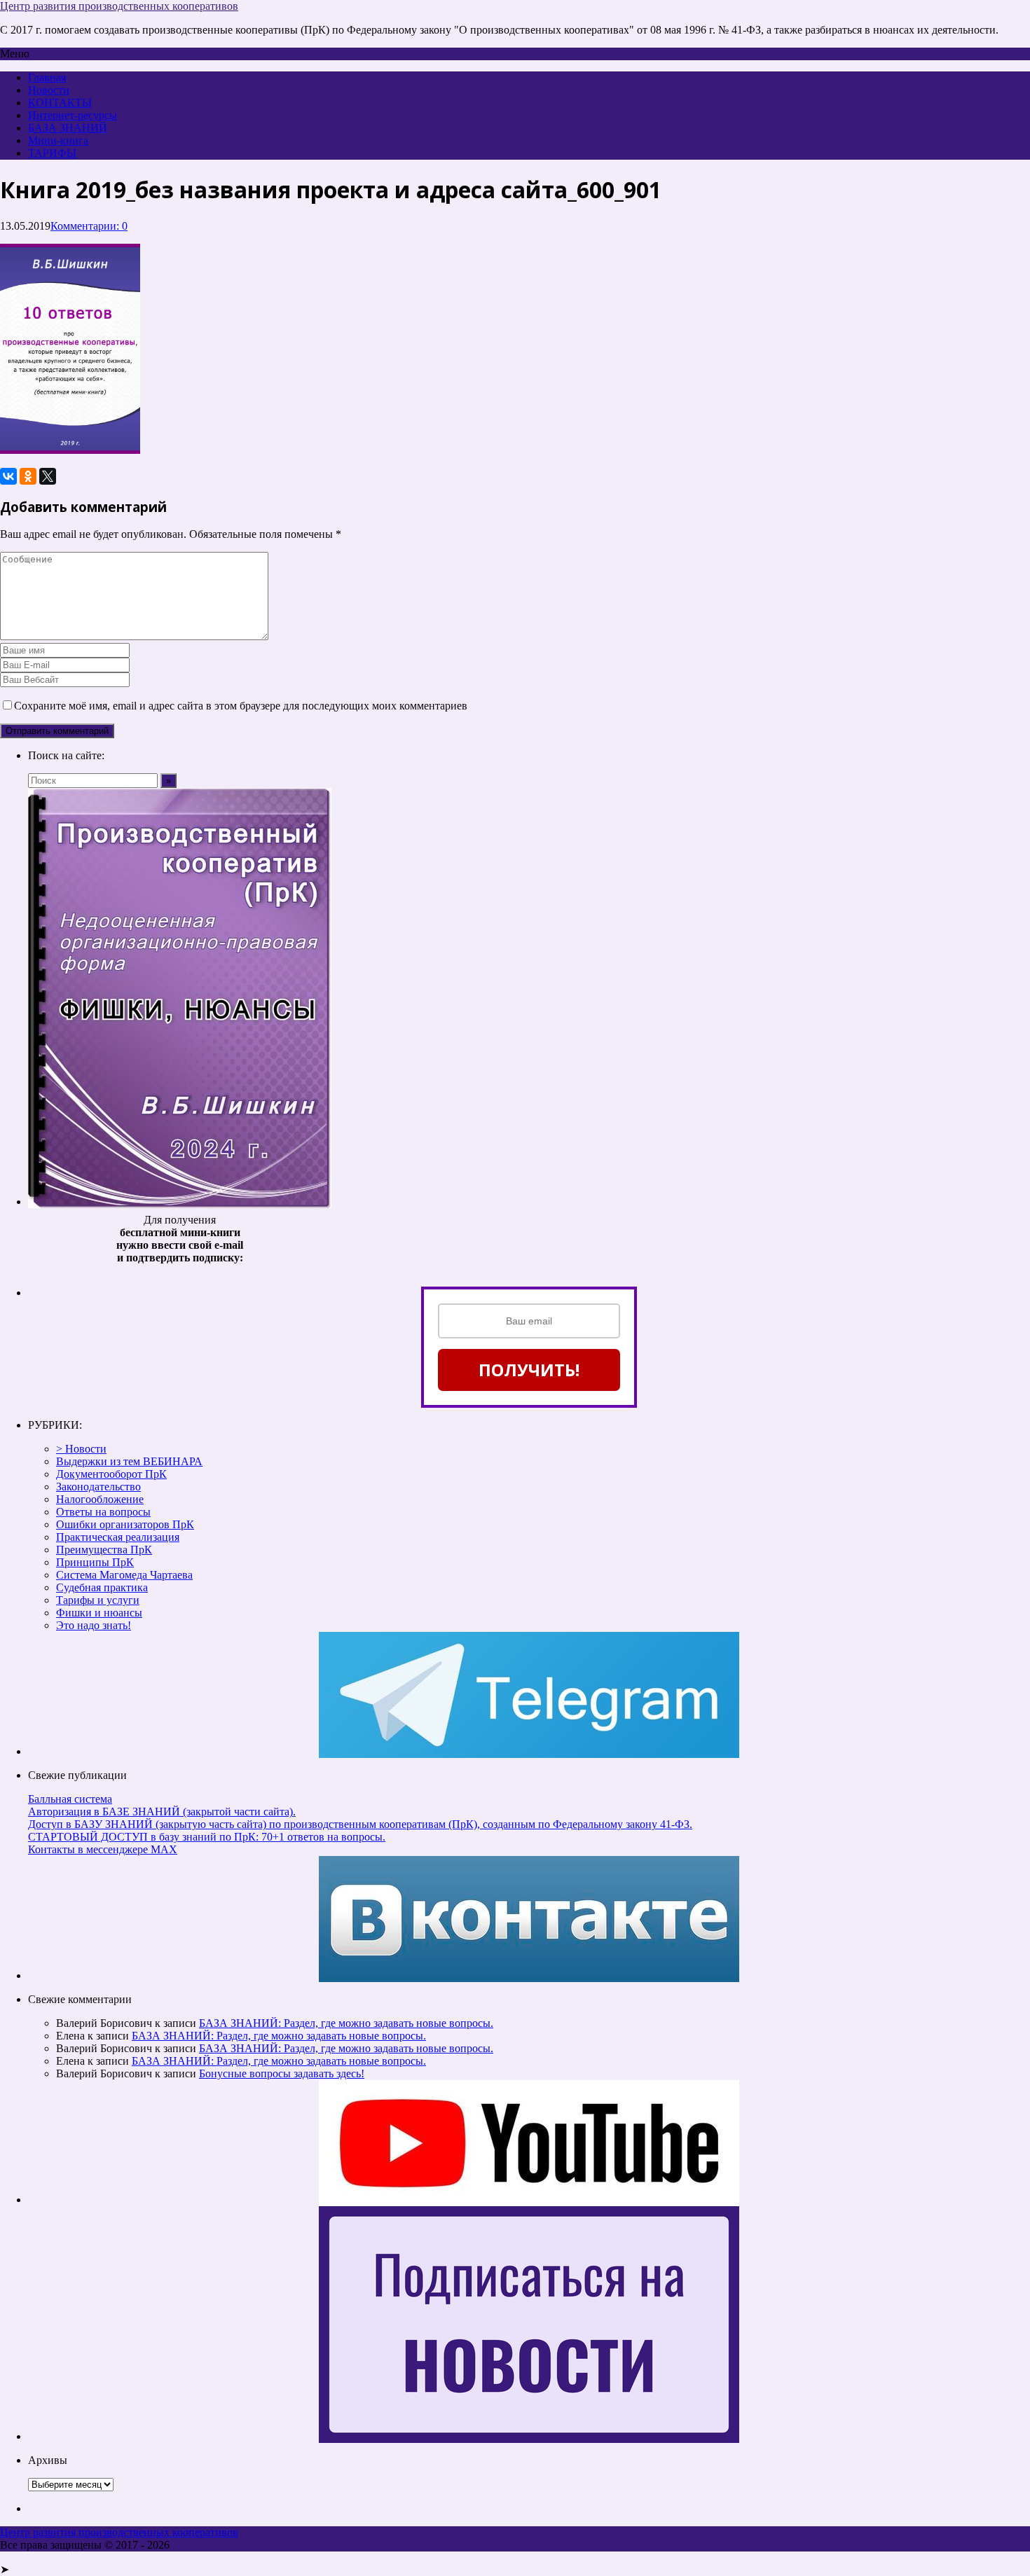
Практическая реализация (118, 1537)
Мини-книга (58, 140)
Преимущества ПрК (104, 1550)
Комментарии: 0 (89, 226)
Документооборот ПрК (111, 1474)
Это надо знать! (94, 1625)
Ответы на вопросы (103, 1512)
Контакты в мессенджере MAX (103, 1849)
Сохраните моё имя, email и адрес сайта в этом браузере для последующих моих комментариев (241, 706)
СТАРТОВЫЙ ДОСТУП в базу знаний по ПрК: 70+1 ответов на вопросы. (207, 1837)
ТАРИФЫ (52, 153)
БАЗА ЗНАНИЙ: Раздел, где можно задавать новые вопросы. (346, 2023)
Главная (47, 77)
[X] (48, 476)
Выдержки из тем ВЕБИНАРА (129, 1461)
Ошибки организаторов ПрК (125, 1524)
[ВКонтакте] (8, 476)
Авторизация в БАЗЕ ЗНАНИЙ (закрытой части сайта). (162, 1812)
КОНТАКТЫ (60, 103)
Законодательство (98, 1487)
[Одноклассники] (28, 476)
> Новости (81, 1449)
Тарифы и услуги (98, 1600)
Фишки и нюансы (99, 1613)
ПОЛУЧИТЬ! (529, 1370)
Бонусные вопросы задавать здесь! (282, 2073)
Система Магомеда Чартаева (124, 1575)
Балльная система (70, 1799)
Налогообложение (100, 1499)
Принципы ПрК (95, 1562)
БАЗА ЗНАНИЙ (68, 128)
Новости (49, 90)
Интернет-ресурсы (73, 115)
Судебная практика (102, 1587)
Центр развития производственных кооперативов (119, 6)
